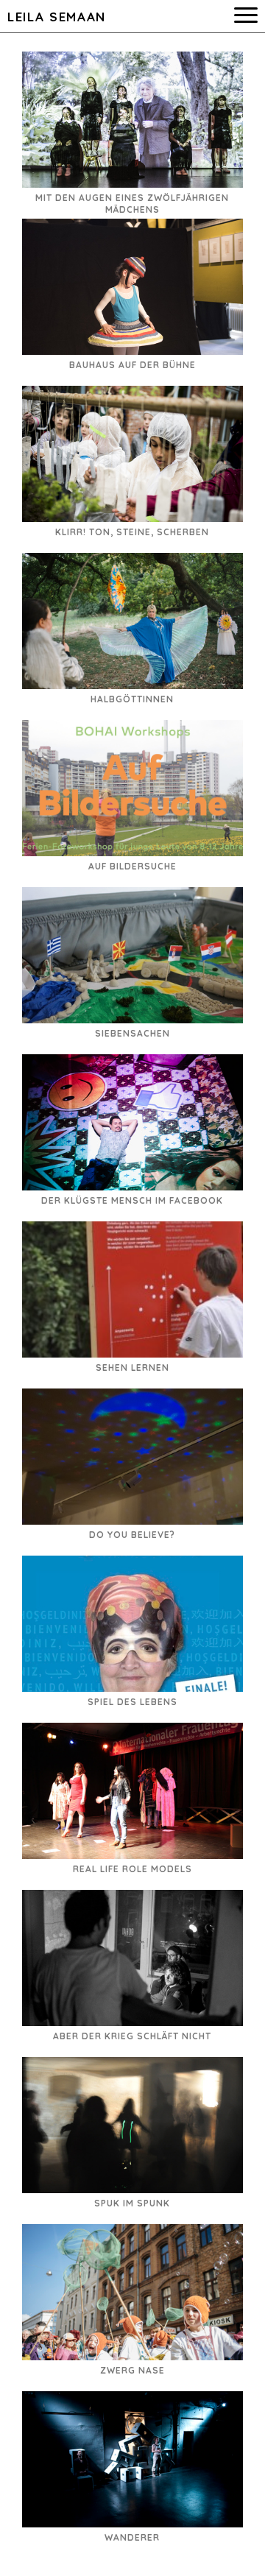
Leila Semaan (57, 17)
